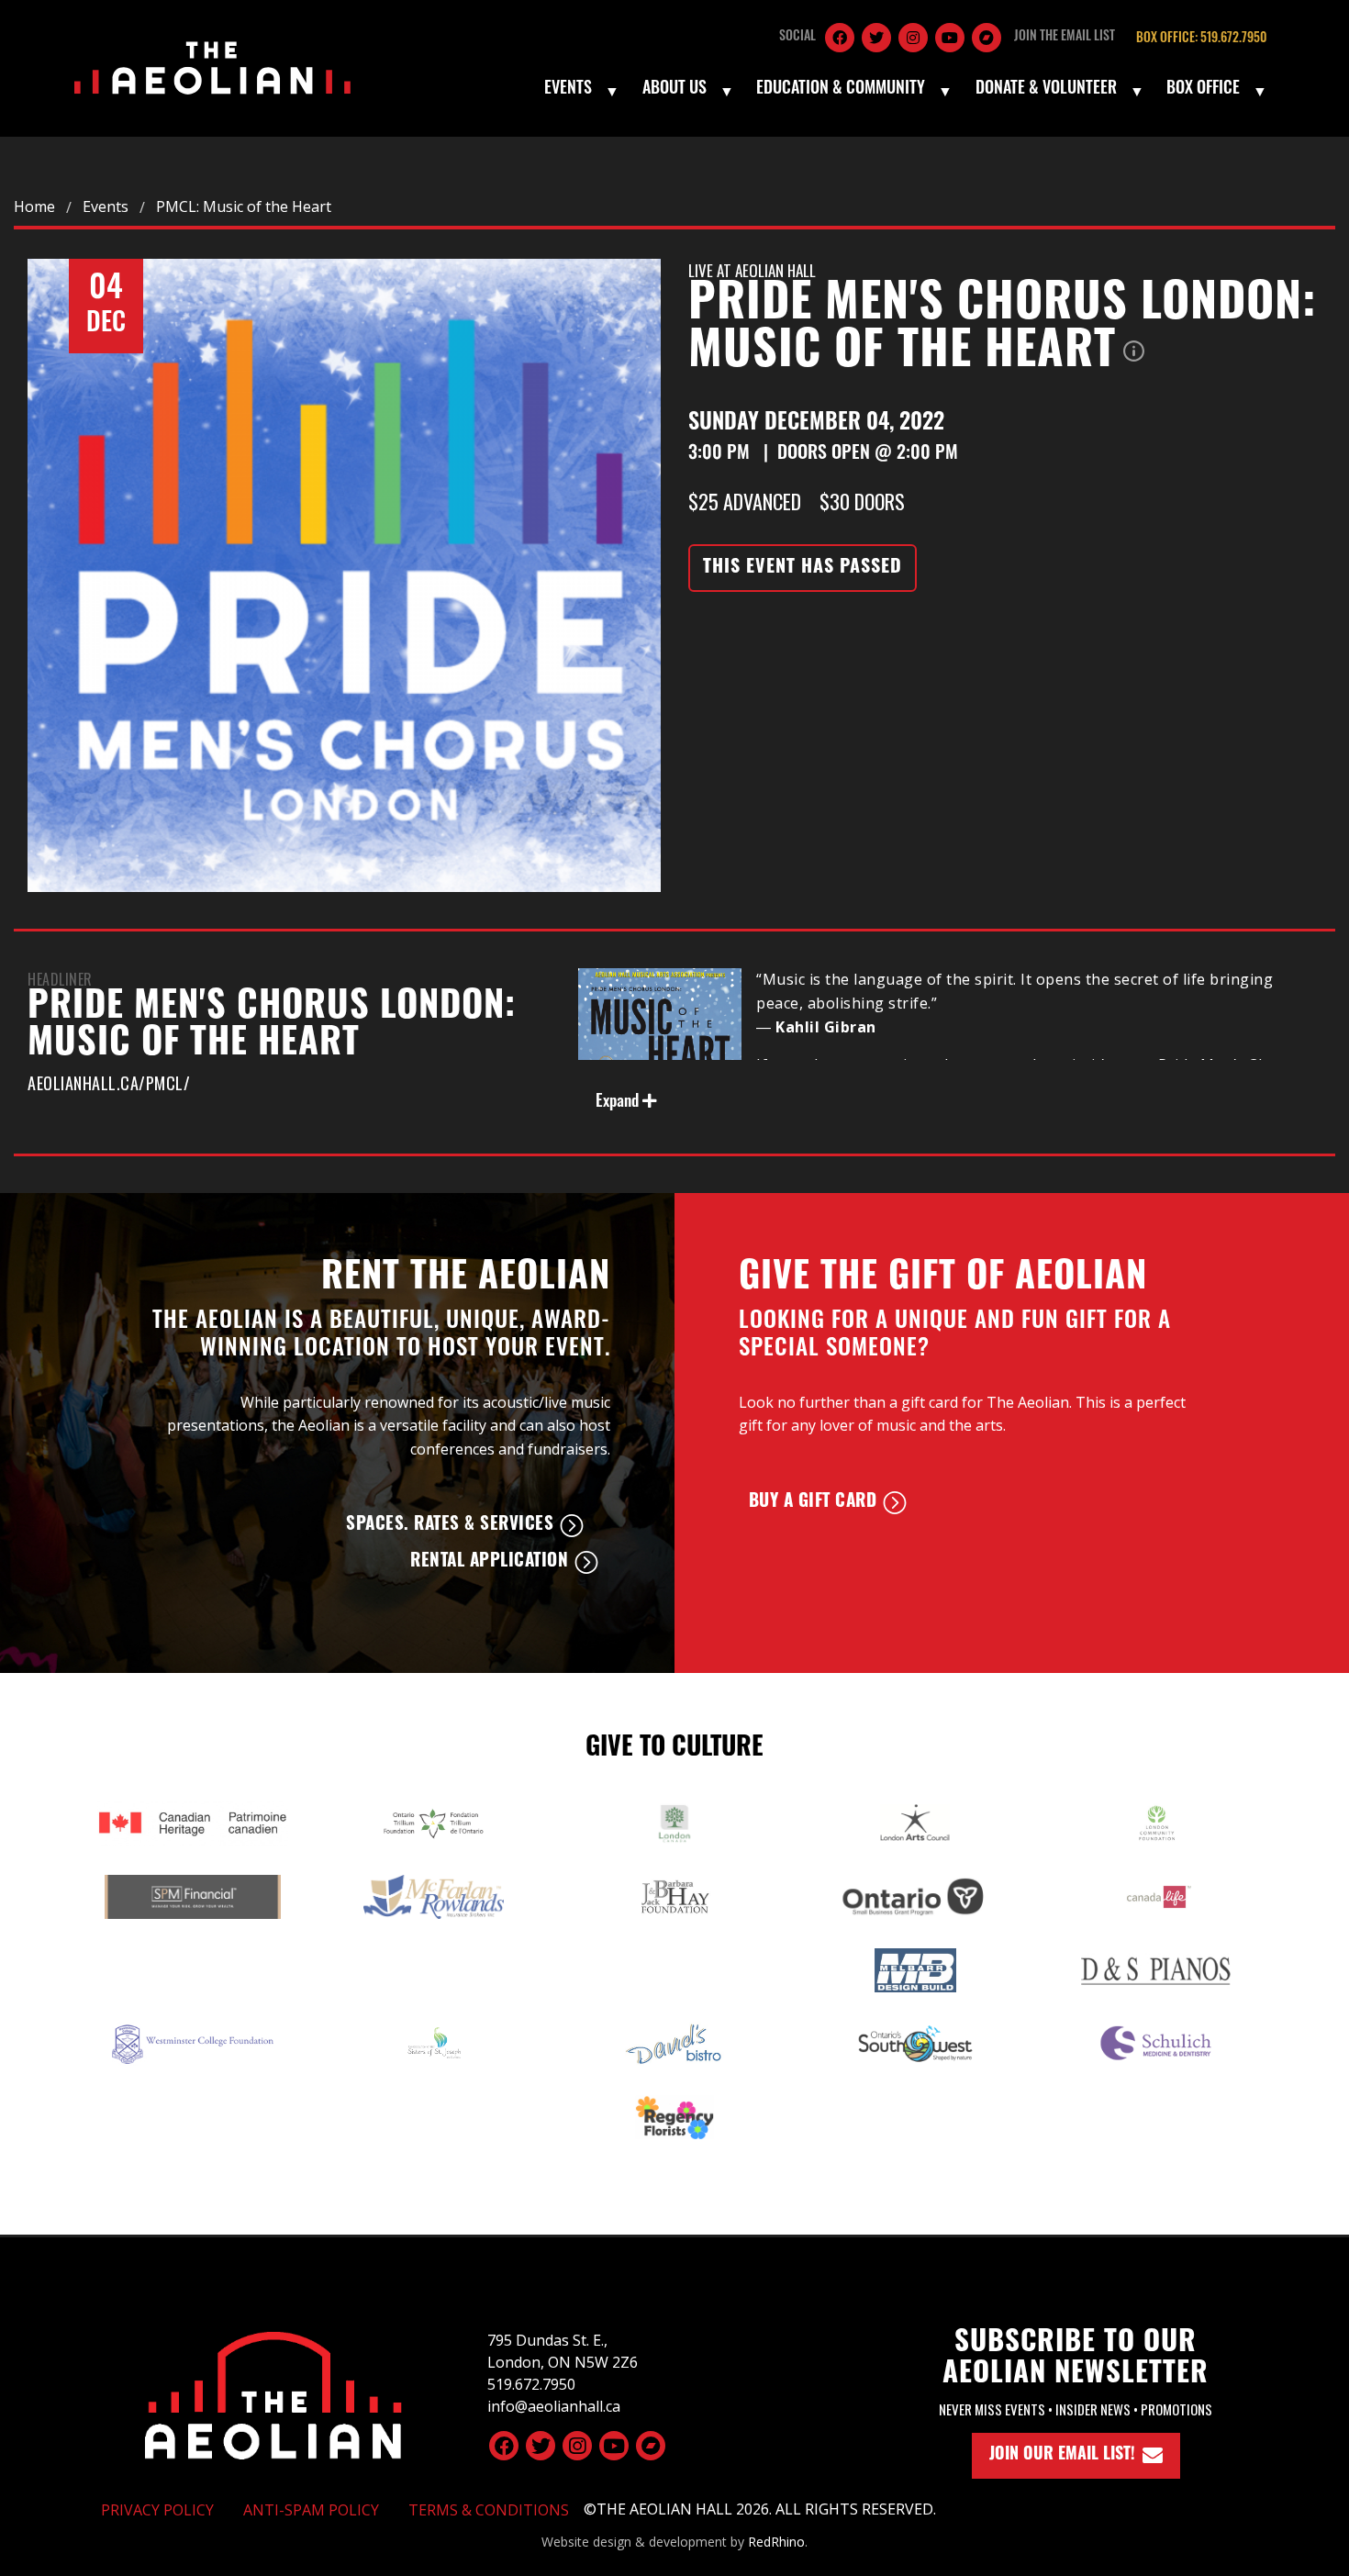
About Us (674, 90)
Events (568, 90)
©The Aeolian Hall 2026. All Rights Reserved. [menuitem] (760, 2509)
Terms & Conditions (489, 2510)
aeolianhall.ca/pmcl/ (109, 1083)
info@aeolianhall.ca (554, 2406)
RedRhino (776, 2542)
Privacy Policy (157, 2510)
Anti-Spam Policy (311, 2510)
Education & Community (841, 90)
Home (34, 206)
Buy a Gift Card (813, 1503)
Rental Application (489, 1562)
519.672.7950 (531, 2384)
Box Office (1203, 90)
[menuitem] (580, 91)
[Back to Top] (273, 2392)
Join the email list (1065, 37)
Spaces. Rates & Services (450, 1526)
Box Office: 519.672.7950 (1201, 39)
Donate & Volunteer (1046, 90)
